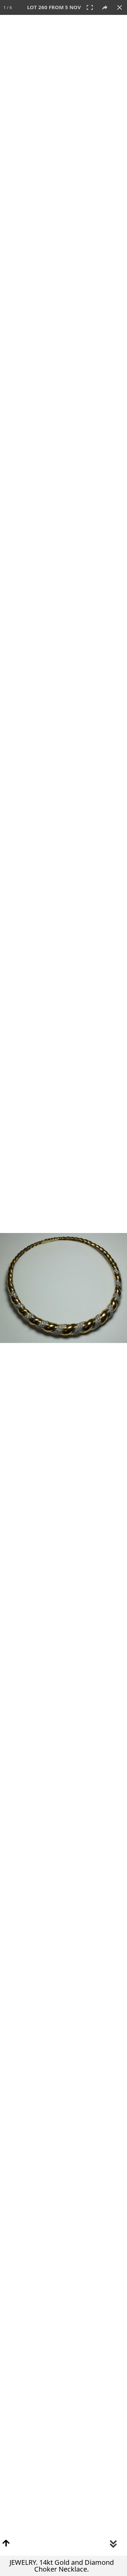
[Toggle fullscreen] (90, 7)
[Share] (105, 7)
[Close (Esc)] (120, 7)
